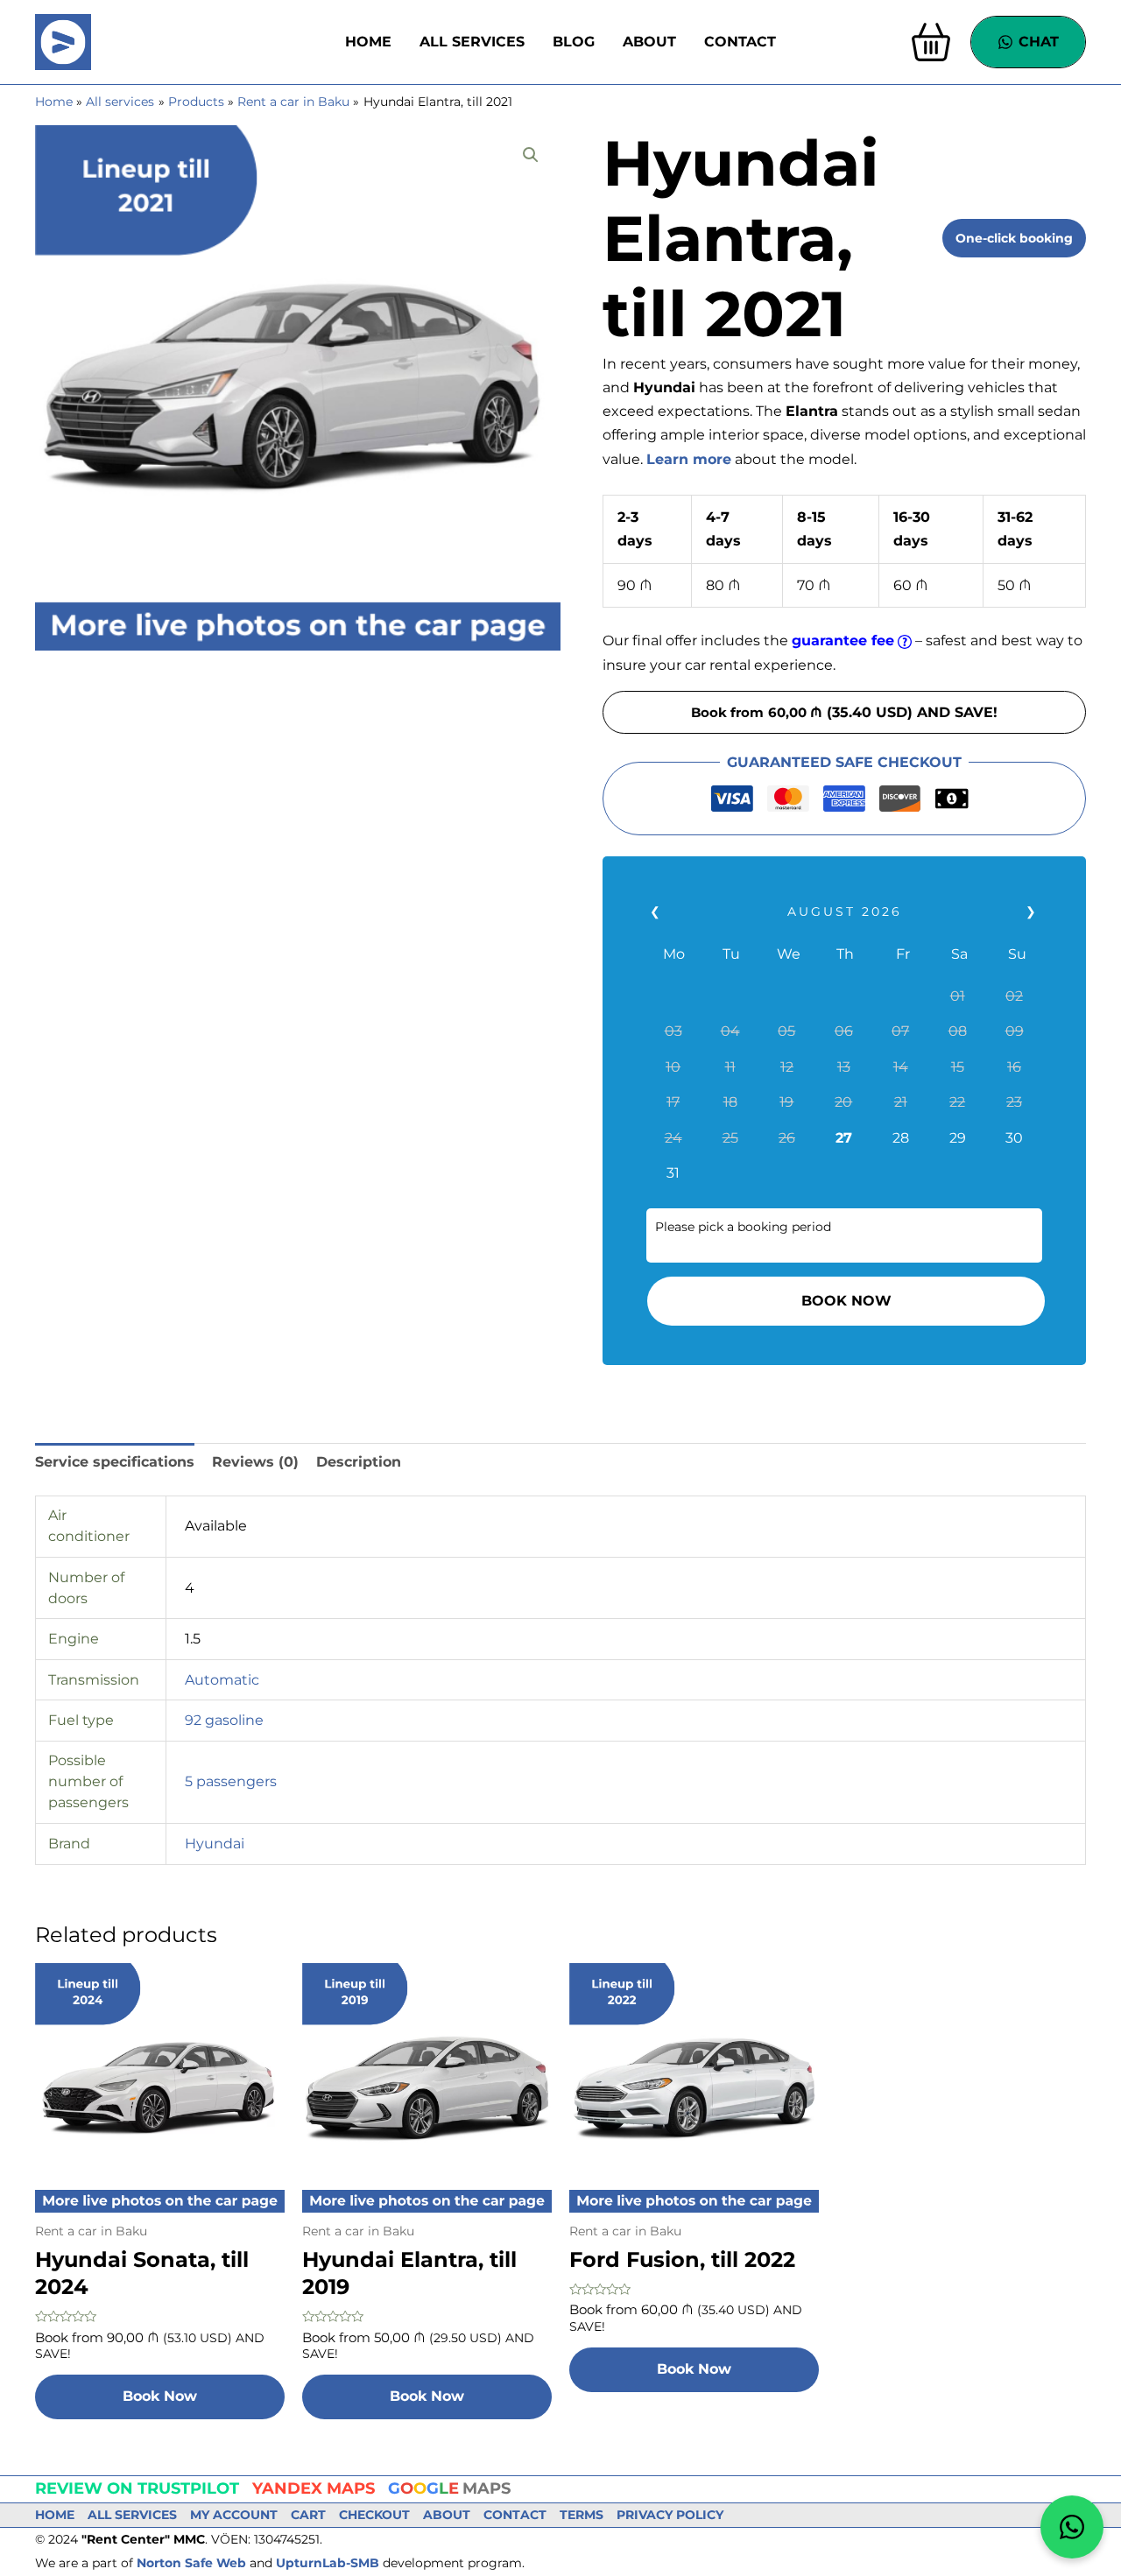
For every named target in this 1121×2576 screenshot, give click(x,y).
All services (472, 42)
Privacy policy (670, 2515)
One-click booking (1014, 238)
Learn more (689, 459)
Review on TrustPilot (137, 2488)
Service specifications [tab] (115, 1462)
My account (234, 2515)
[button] (531, 155)
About (649, 42)
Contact (740, 42)
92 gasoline (224, 1720)
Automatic (222, 1680)
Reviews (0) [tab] (255, 1462)
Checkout (374, 2515)
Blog (574, 42)
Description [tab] (359, 1462)
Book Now (846, 1301)
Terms (582, 2515)
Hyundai (215, 1844)
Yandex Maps (314, 2488)
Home (368, 42)
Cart (308, 2515)
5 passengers (231, 1781)
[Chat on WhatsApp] (1072, 2527)
